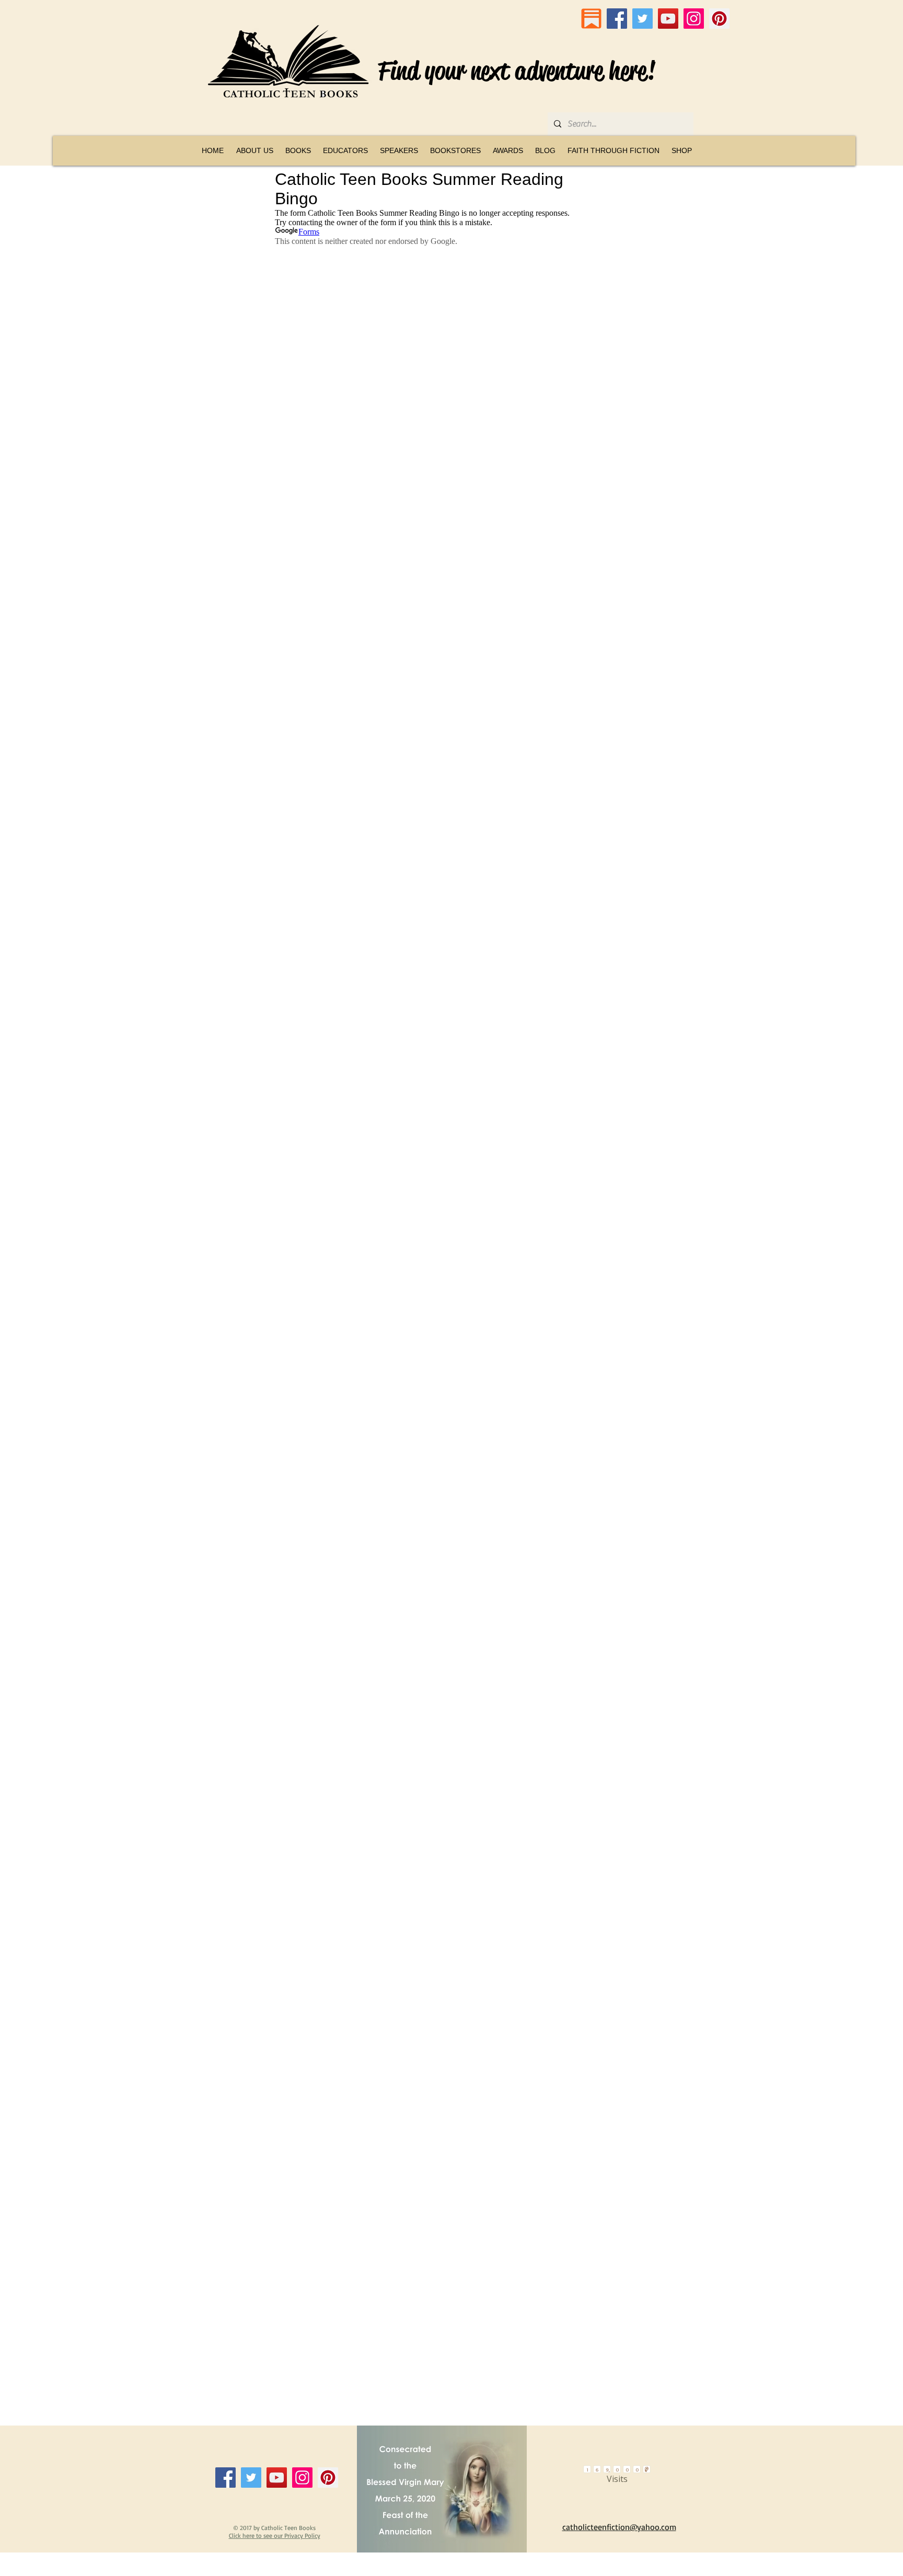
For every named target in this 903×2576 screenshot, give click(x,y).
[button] (298, 150)
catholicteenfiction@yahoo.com (619, 2527)
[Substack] (591, 19)
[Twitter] (642, 19)
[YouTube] (668, 19)
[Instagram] (694, 19)
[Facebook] (617, 19)
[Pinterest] (719, 19)
